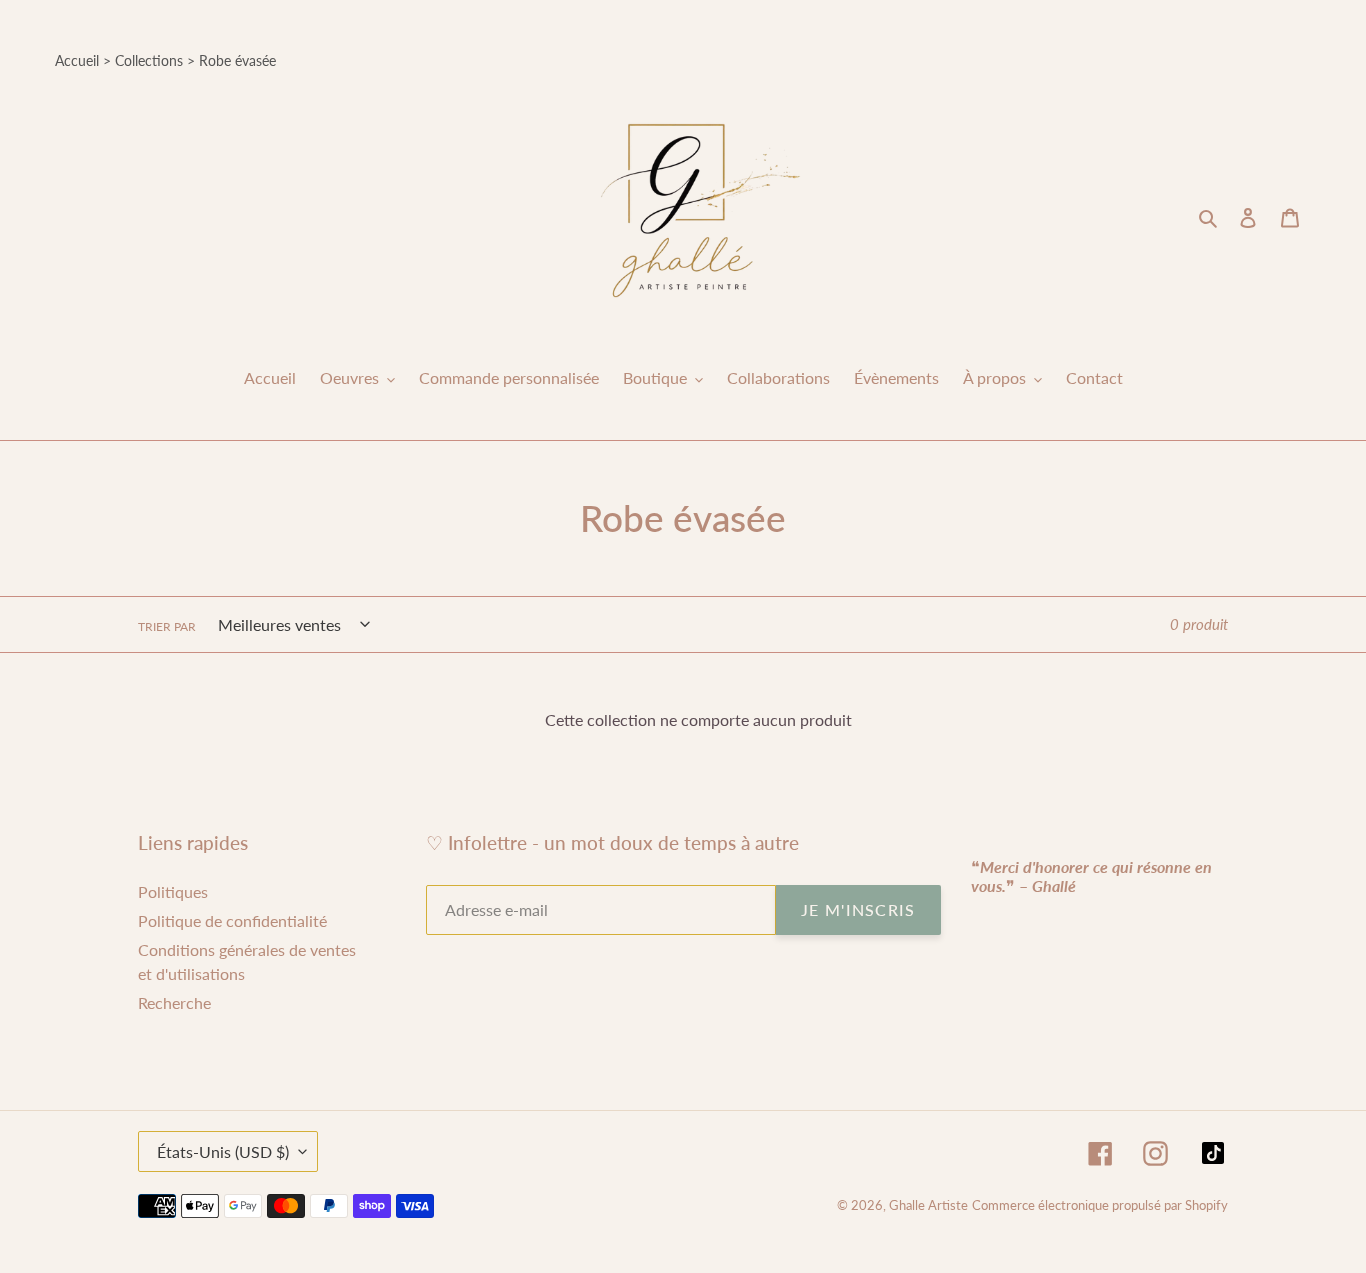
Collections (149, 60)
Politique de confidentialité (232, 920)
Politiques (173, 891)
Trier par (167, 626)
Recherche (174, 1002)
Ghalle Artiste (928, 1205)
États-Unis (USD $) (223, 1151)
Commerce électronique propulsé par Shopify (1100, 1205)
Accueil (77, 60)
